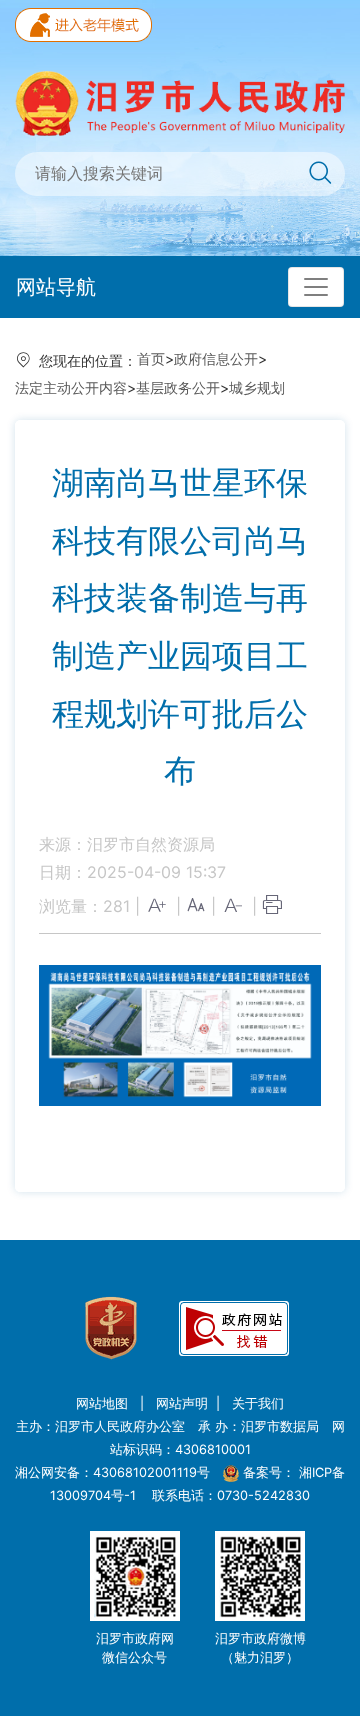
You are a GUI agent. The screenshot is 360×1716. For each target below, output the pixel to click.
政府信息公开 (216, 358)
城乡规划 (257, 387)
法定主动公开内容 (71, 387)
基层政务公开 (178, 387)
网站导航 (56, 287)
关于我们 (258, 1403)
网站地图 (104, 1403)
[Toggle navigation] (316, 287)
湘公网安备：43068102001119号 (112, 1472)
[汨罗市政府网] (180, 102)
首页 (151, 358)
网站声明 (182, 1403)
